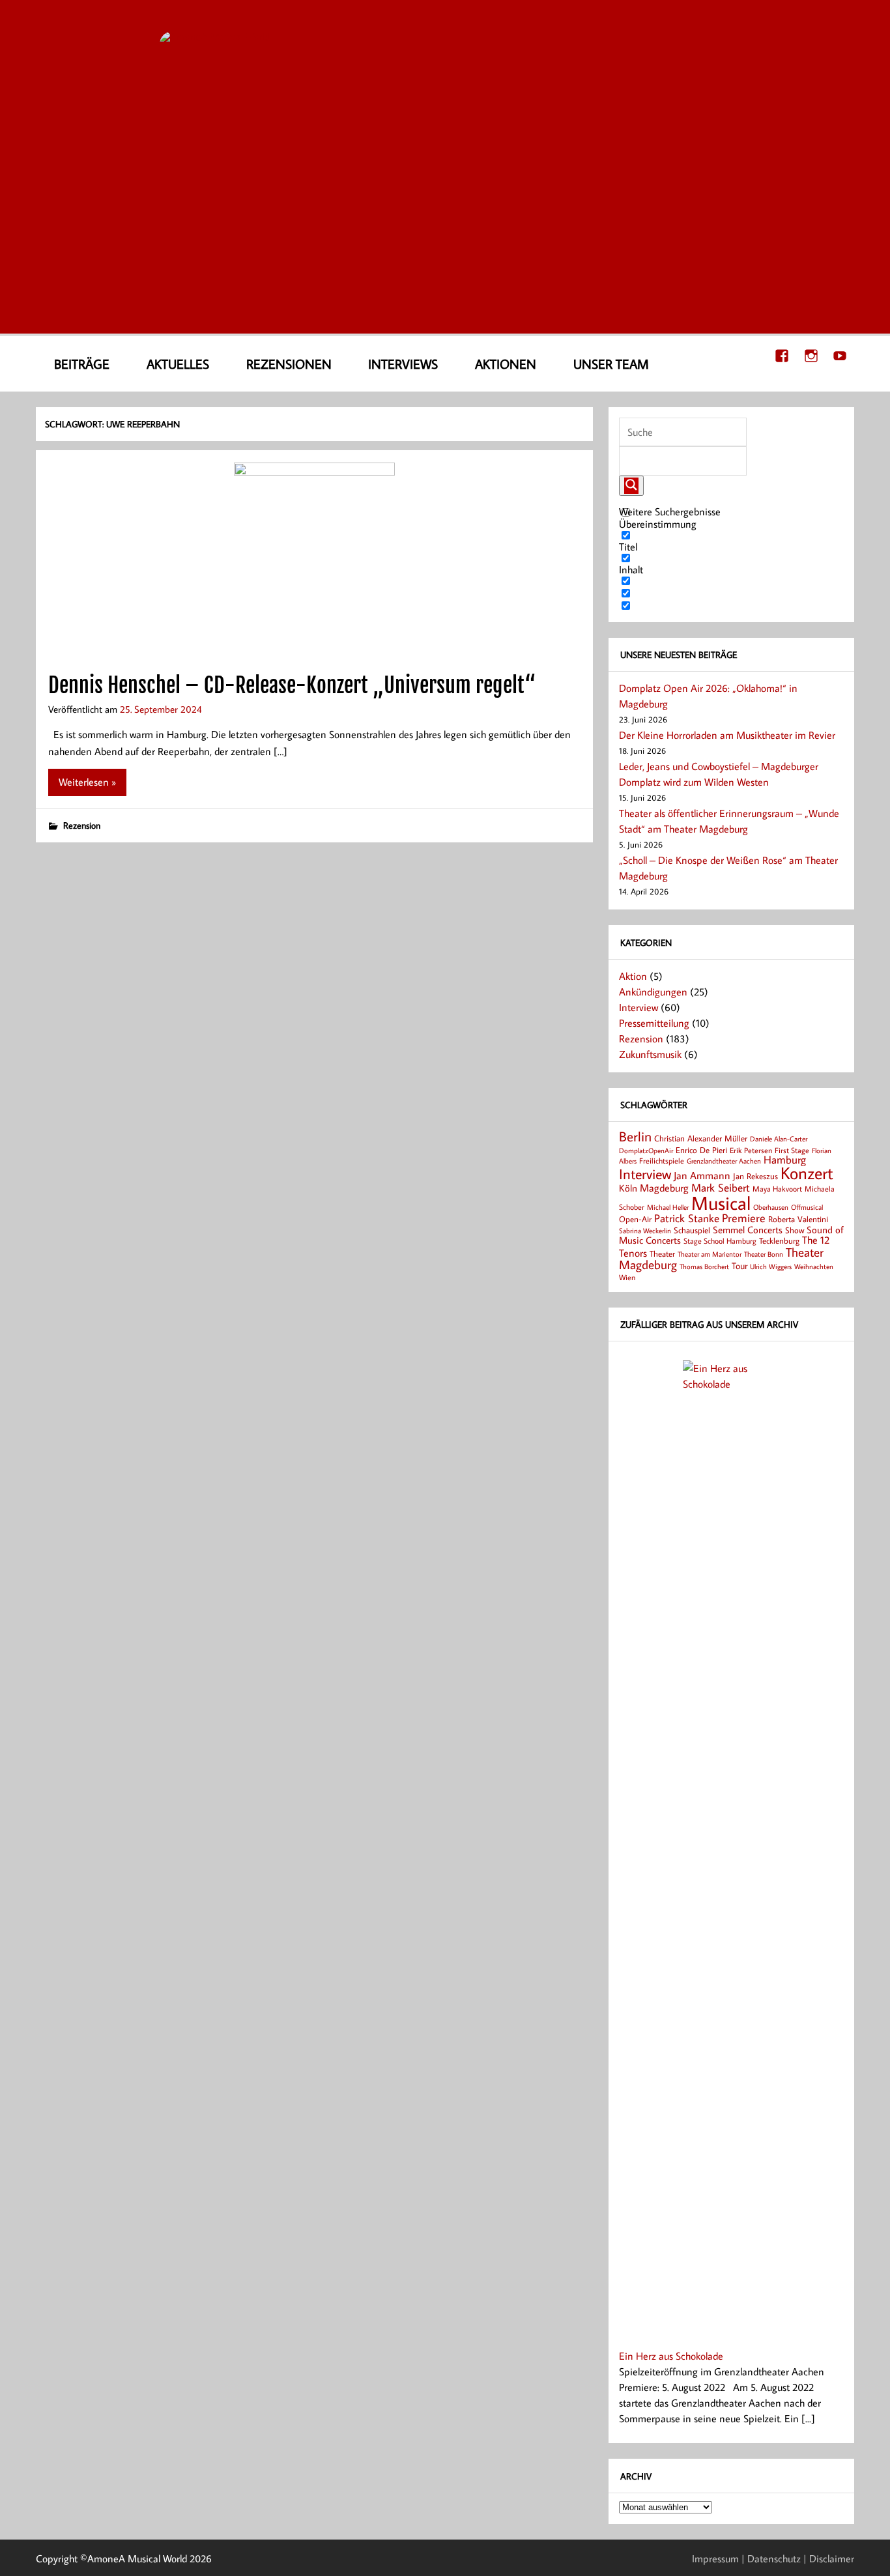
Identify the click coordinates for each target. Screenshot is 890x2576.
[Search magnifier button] (631, 486)
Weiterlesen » (87, 782)
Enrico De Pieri (701, 1150)
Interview (639, 1007)
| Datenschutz (771, 2558)
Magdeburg (664, 1187)
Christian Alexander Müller (701, 1138)
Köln (628, 1188)
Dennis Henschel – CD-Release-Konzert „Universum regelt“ (292, 685)
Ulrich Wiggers (771, 1267)
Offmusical (807, 1207)
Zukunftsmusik (650, 1054)
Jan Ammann (702, 1175)
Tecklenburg (779, 1240)
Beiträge (82, 364)
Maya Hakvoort (777, 1189)
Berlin (635, 1137)
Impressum (715, 2558)
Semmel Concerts (748, 1229)
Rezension (82, 825)
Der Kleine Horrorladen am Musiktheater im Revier (727, 735)
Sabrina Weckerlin (645, 1231)
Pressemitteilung (654, 1023)
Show (795, 1230)
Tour (739, 1266)
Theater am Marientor (710, 1254)
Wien (627, 1277)
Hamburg (785, 1159)
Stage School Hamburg (720, 1241)
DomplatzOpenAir (646, 1151)
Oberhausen (771, 1207)
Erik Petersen (751, 1150)
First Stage (792, 1150)
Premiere (744, 1218)
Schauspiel (692, 1230)
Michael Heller (668, 1207)
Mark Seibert (721, 1187)
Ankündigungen (653, 992)
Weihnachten (814, 1266)
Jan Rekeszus (755, 1176)
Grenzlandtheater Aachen (724, 1161)
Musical (721, 1203)
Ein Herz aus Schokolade (671, 2356)
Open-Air (635, 1219)
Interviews (403, 364)
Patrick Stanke (687, 1218)
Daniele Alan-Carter (779, 1138)
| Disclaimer (829, 2558)
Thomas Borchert (704, 1266)
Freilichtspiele (662, 1161)
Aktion (633, 976)
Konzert (807, 1173)
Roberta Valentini (798, 1219)
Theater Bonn (764, 1254)
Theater (662, 1253)
